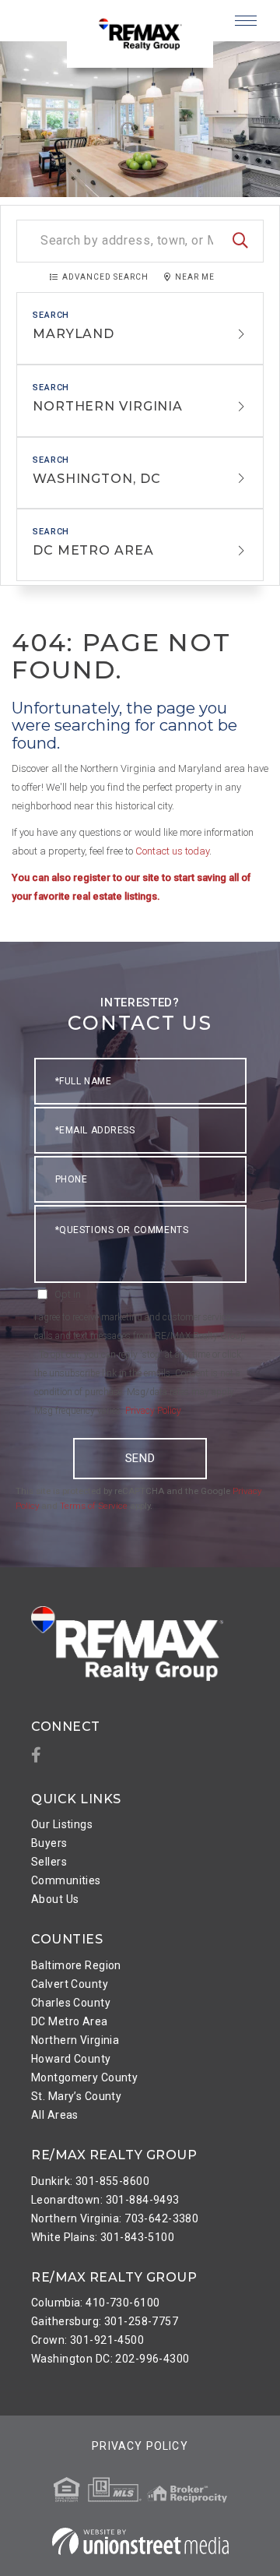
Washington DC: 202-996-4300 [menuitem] (110, 2359)
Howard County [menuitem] (71, 2059)
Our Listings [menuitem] (62, 1824)
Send (140, 1458)
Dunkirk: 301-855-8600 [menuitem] (90, 2181)
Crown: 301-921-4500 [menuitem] (87, 2340)
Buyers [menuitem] (49, 1843)
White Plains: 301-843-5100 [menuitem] (103, 2237)
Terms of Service (94, 1506)
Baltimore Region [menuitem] (76, 1965)
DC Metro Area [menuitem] (70, 2021)
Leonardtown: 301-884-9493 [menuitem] (105, 2200)
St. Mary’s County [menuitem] (76, 2096)
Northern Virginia (108, 406)
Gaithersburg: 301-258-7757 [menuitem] (105, 2321)
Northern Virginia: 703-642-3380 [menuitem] (115, 2218)
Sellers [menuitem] (49, 1862)
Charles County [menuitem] (71, 2003)
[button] (240, 241)
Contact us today (172, 851)
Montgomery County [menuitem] (84, 2077)
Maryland (73, 334)
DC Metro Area (93, 550)
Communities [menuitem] (66, 1880)
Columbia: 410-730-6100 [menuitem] (95, 2303)
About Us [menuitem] (55, 1899)
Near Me (195, 277)
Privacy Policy (153, 1411)
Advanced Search (105, 277)
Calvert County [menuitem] (70, 1984)
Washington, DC (96, 479)
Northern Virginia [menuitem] (75, 2040)
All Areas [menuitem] (55, 2115)
